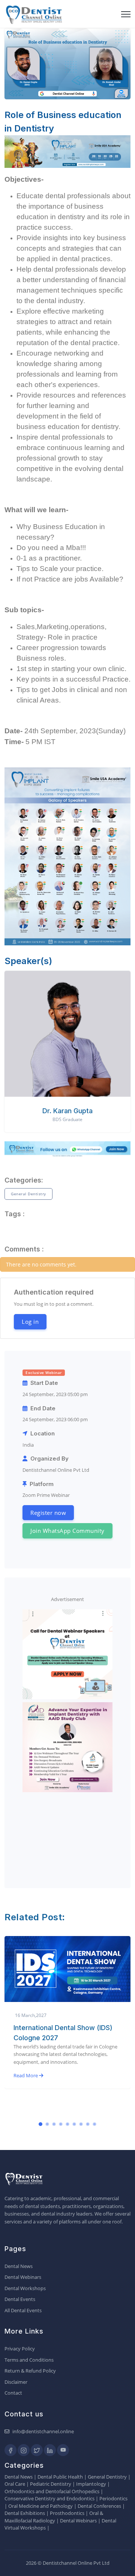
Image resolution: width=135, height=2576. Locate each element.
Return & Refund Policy (30, 2371)
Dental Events (20, 2299)
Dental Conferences (99, 2506)
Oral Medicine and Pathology (40, 2506)
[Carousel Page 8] (88, 2124)
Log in (30, 1322)
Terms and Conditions (29, 2360)
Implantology (91, 2484)
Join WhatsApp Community (67, 1531)
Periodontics (113, 2498)
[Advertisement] (67, 1833)
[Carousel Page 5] (67, 2124)
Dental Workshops (25, 2288)
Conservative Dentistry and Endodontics (49, 2498)
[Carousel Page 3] (54, 2124)
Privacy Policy (20, 2349)
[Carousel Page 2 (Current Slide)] (47, 2124)
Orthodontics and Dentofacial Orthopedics (52, 2491)
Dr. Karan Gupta (67, 1111)
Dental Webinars (23, 2277)
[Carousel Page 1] (40, 2124)
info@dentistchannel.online (43, 2431)
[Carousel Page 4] (61, 2124)
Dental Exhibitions (25, 2513)
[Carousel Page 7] (81, 2124)
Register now (48, 1513)
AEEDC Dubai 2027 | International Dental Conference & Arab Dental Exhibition (67, 2038)
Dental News (19, 2266)
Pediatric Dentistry (51, 2484)
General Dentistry (28, 1194)
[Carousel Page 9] (94, 2124)
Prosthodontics (67, 2513)
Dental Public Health (60, 2477)
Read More (26, 2086)
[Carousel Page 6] (74, 2124)
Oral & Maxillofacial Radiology (54, 2517)
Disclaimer (16, 2382)
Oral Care (15, 2484)
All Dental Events (23, 2310)
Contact (13, 2393)
